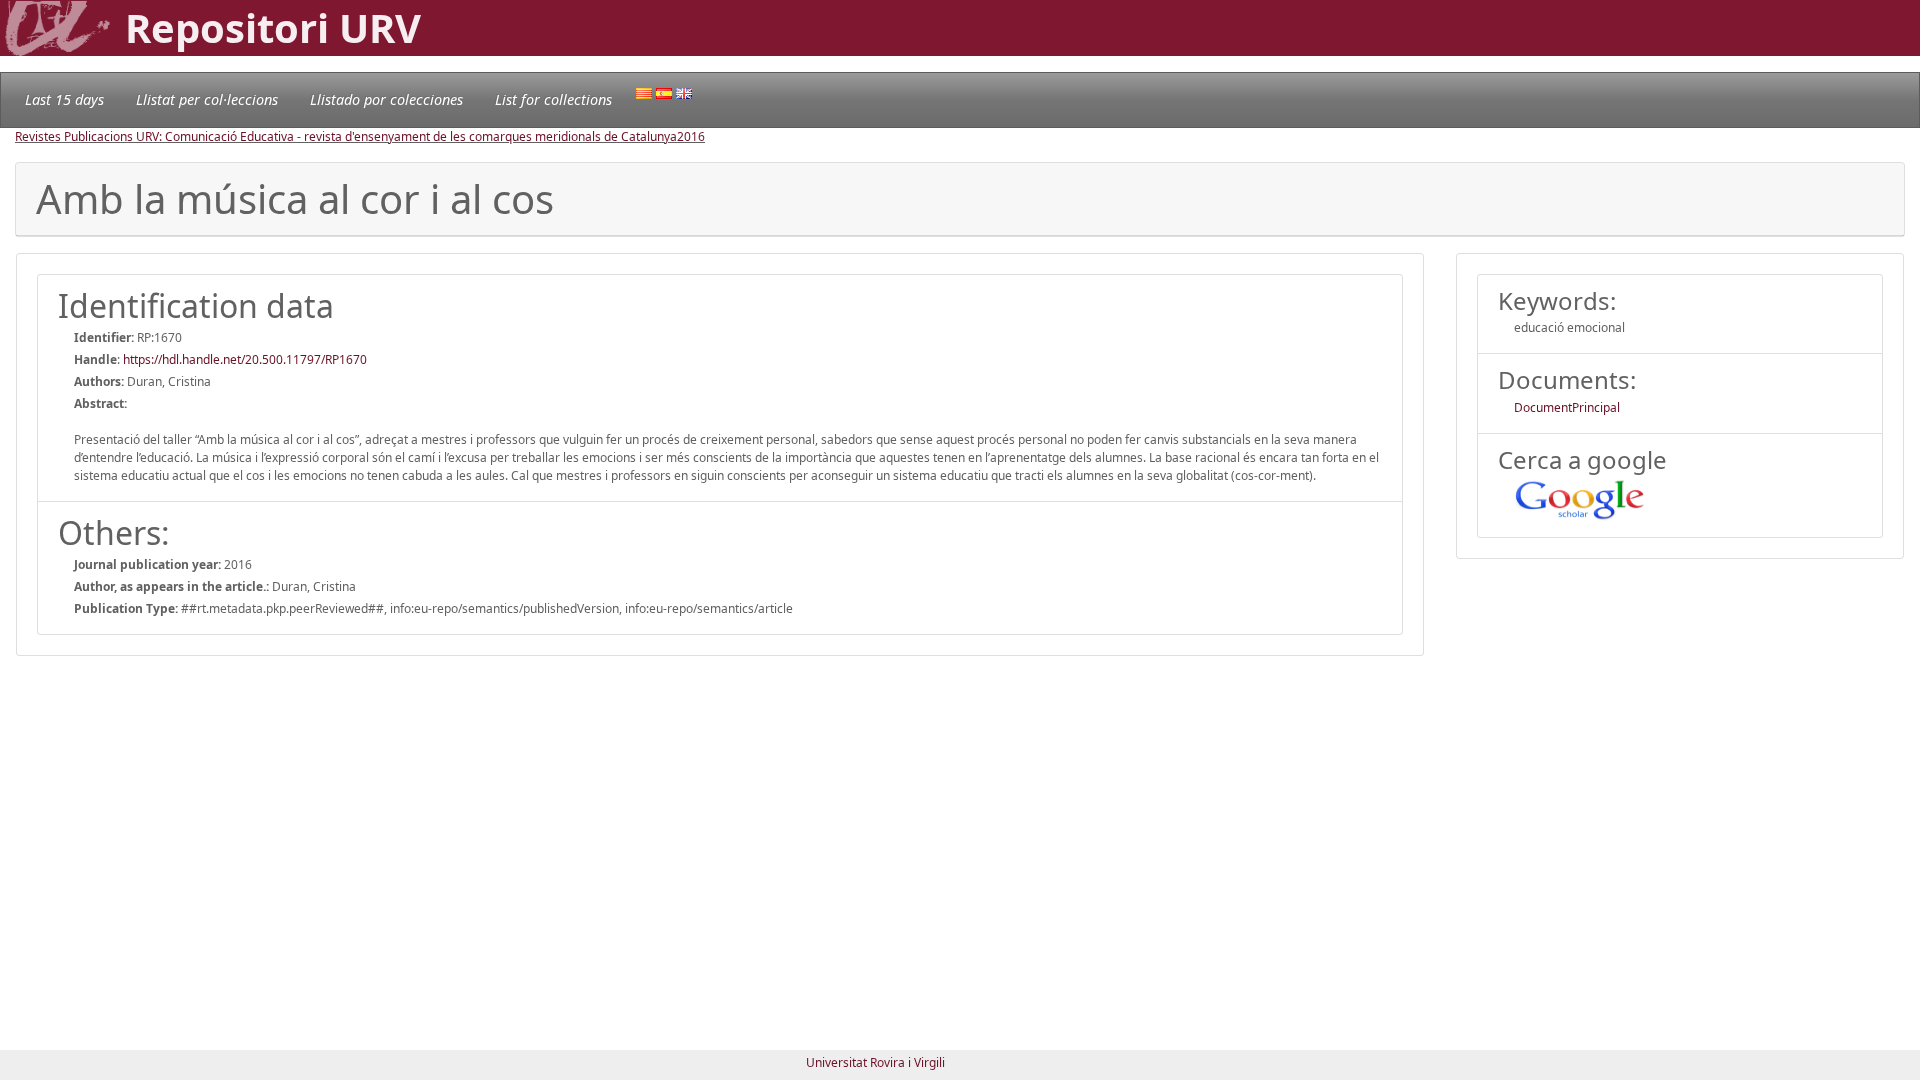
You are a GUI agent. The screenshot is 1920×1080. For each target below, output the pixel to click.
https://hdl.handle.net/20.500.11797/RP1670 (245, 359)
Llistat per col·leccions (207, 99)
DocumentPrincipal (1567, 407)
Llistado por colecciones (386, 99)
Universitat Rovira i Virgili (875, 1062)
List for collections (553, 99)
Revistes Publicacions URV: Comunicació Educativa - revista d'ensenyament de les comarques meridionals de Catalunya (346, 136)
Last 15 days (64, 99)
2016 (691, 136)
